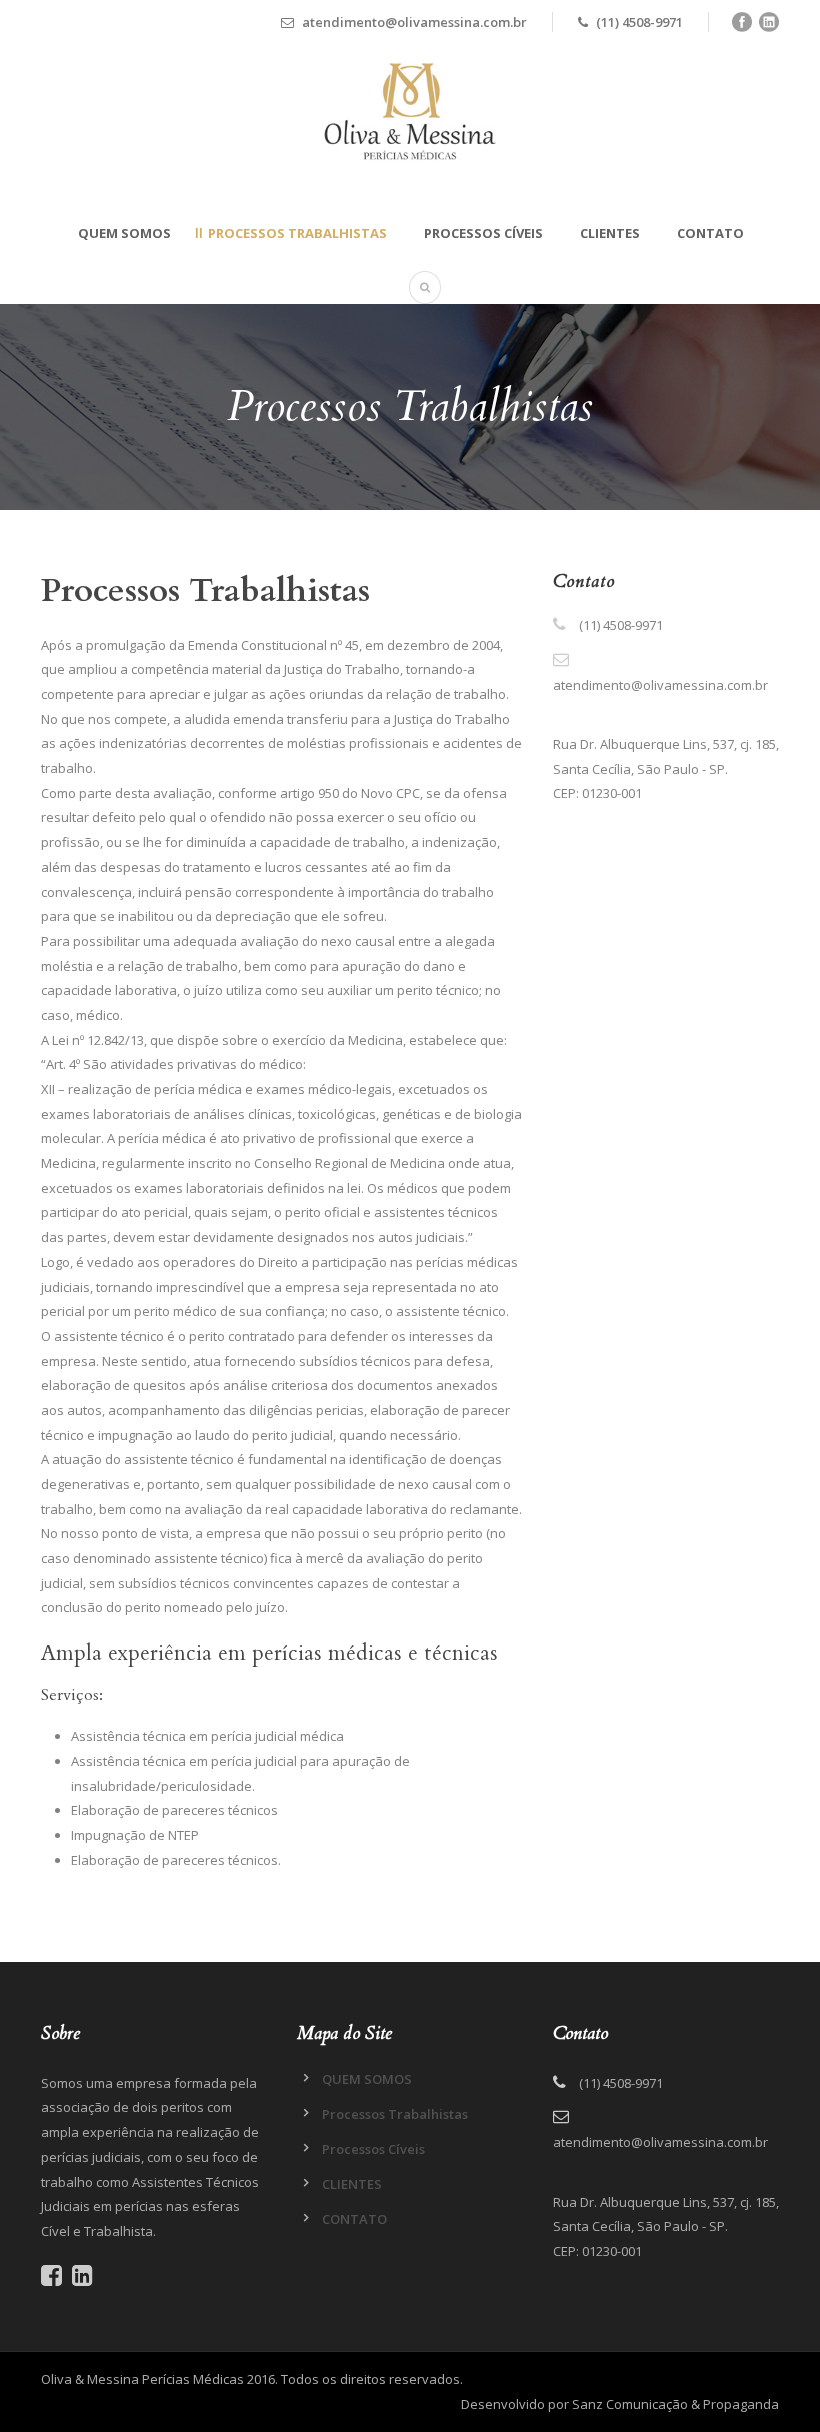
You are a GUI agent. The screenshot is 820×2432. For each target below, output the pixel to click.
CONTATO (710, 233)
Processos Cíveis (483, 233)
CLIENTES (610, 233)
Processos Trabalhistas (297, 233)
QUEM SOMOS (124, 233)
